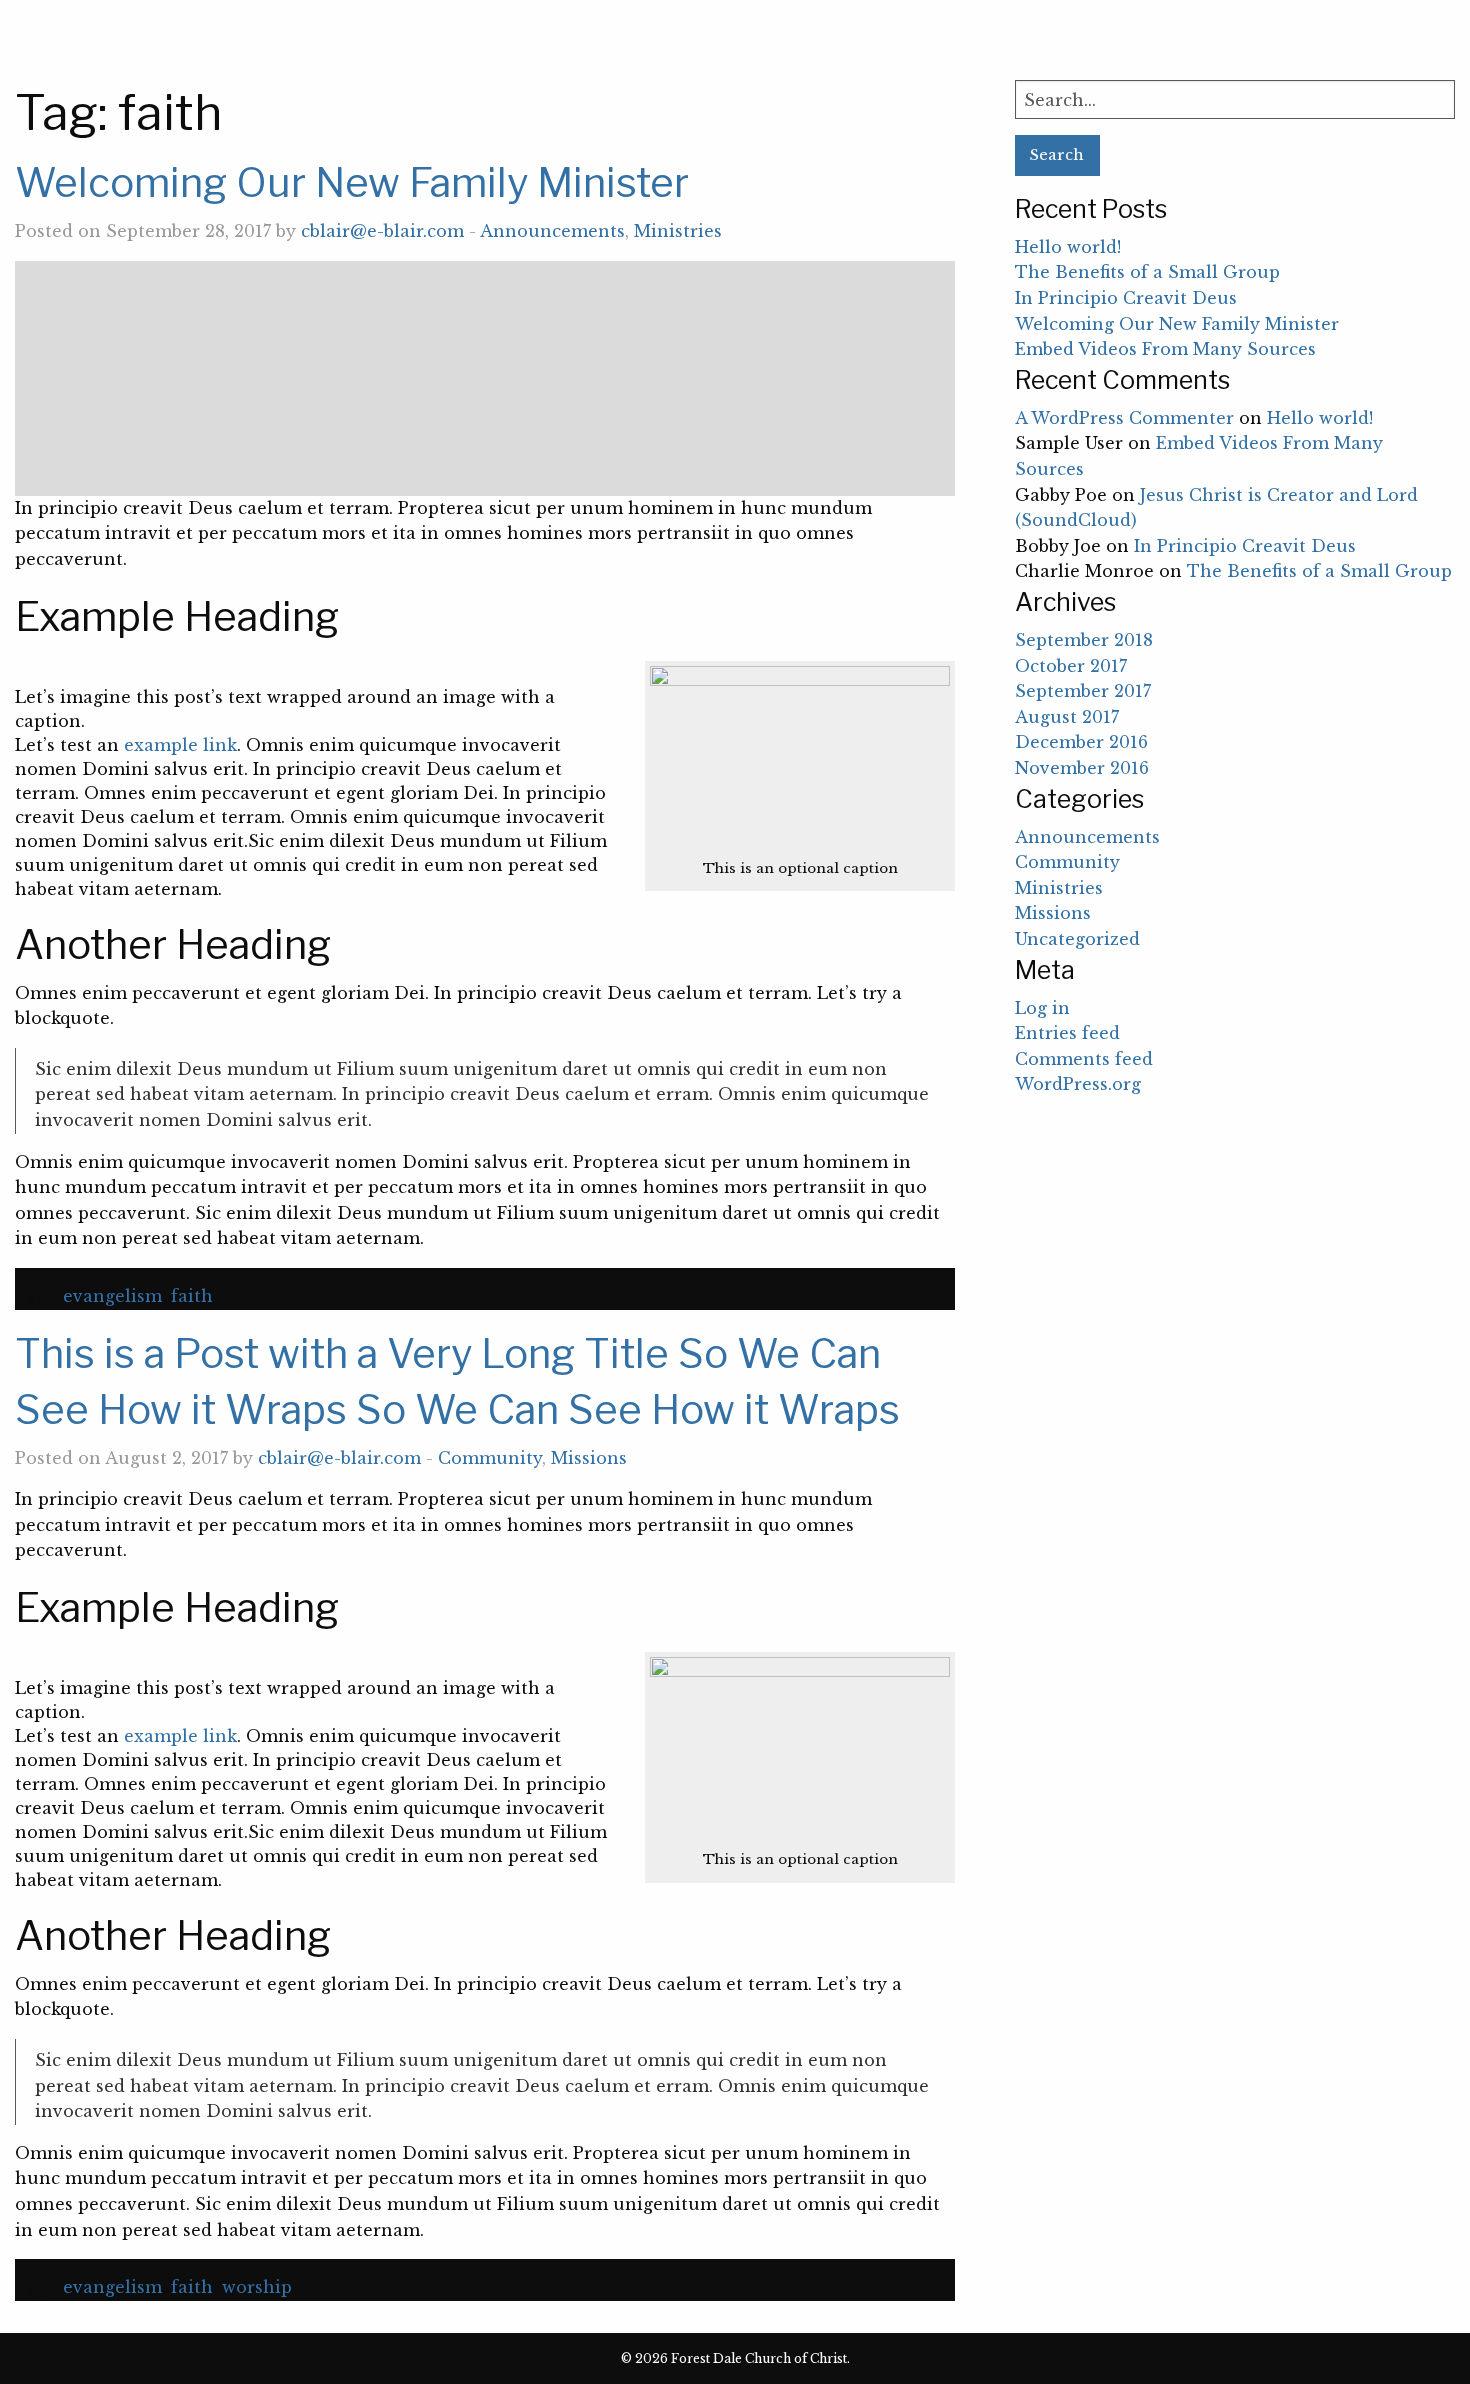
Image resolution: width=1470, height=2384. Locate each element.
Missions (589, 1458)
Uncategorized (1077, 939)
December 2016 (1081, 742)
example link (180, 745)
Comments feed (1084, 1059)
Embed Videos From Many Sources (1165, 349)
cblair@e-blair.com (382, 231)
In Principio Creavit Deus (1126, 298)
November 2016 (1082, 768)
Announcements (552, 231)
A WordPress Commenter (1124, 418)
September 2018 (1084, 640)
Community (490, 1458)
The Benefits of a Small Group (1147, 272)
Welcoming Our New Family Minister (352, 182)
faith (192, 1296)
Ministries (678, 231)
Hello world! (1068, 247)
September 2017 (1083, 691)
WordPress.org (1078, 1084)
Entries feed (1067, 1033)
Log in (1042, 1008)
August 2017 (1067, 717)
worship (257, 2287)
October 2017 (1071, 666)
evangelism (112, 1296)
